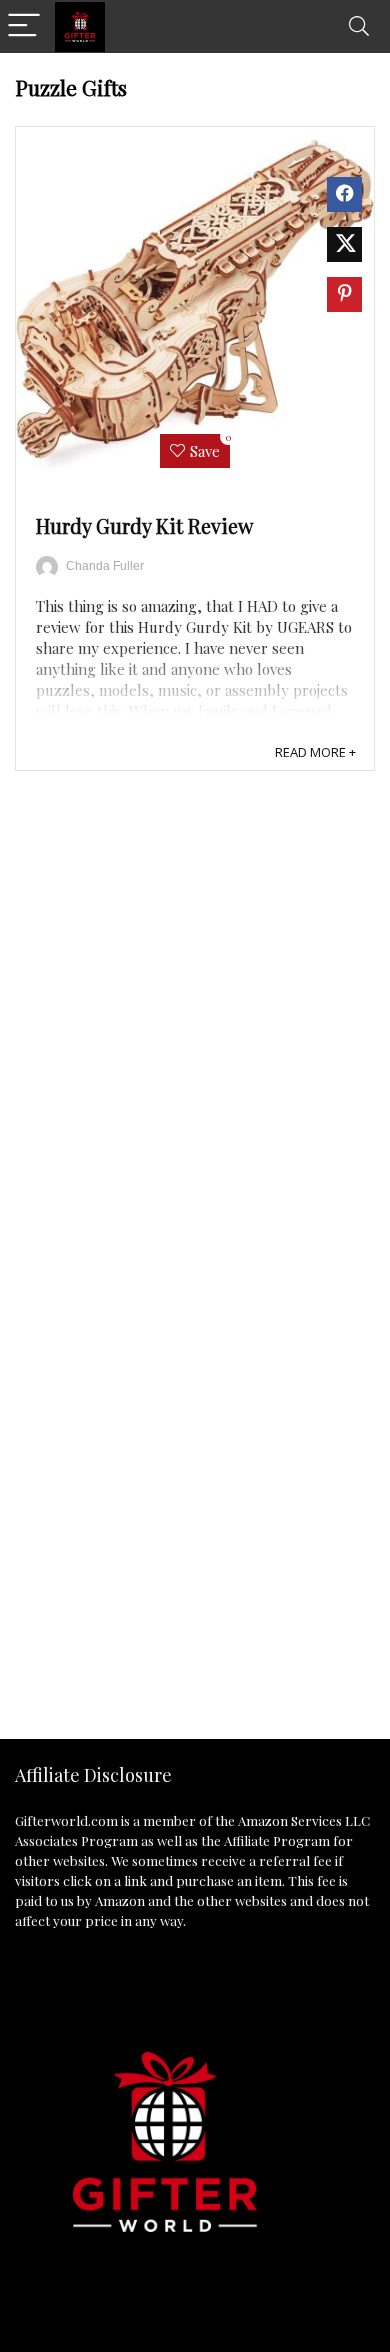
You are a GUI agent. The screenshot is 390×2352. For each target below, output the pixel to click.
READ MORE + (315, 752)
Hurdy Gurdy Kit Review (144, 525)
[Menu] (24, 26)
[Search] (359, 26)
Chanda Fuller (105, 566)
